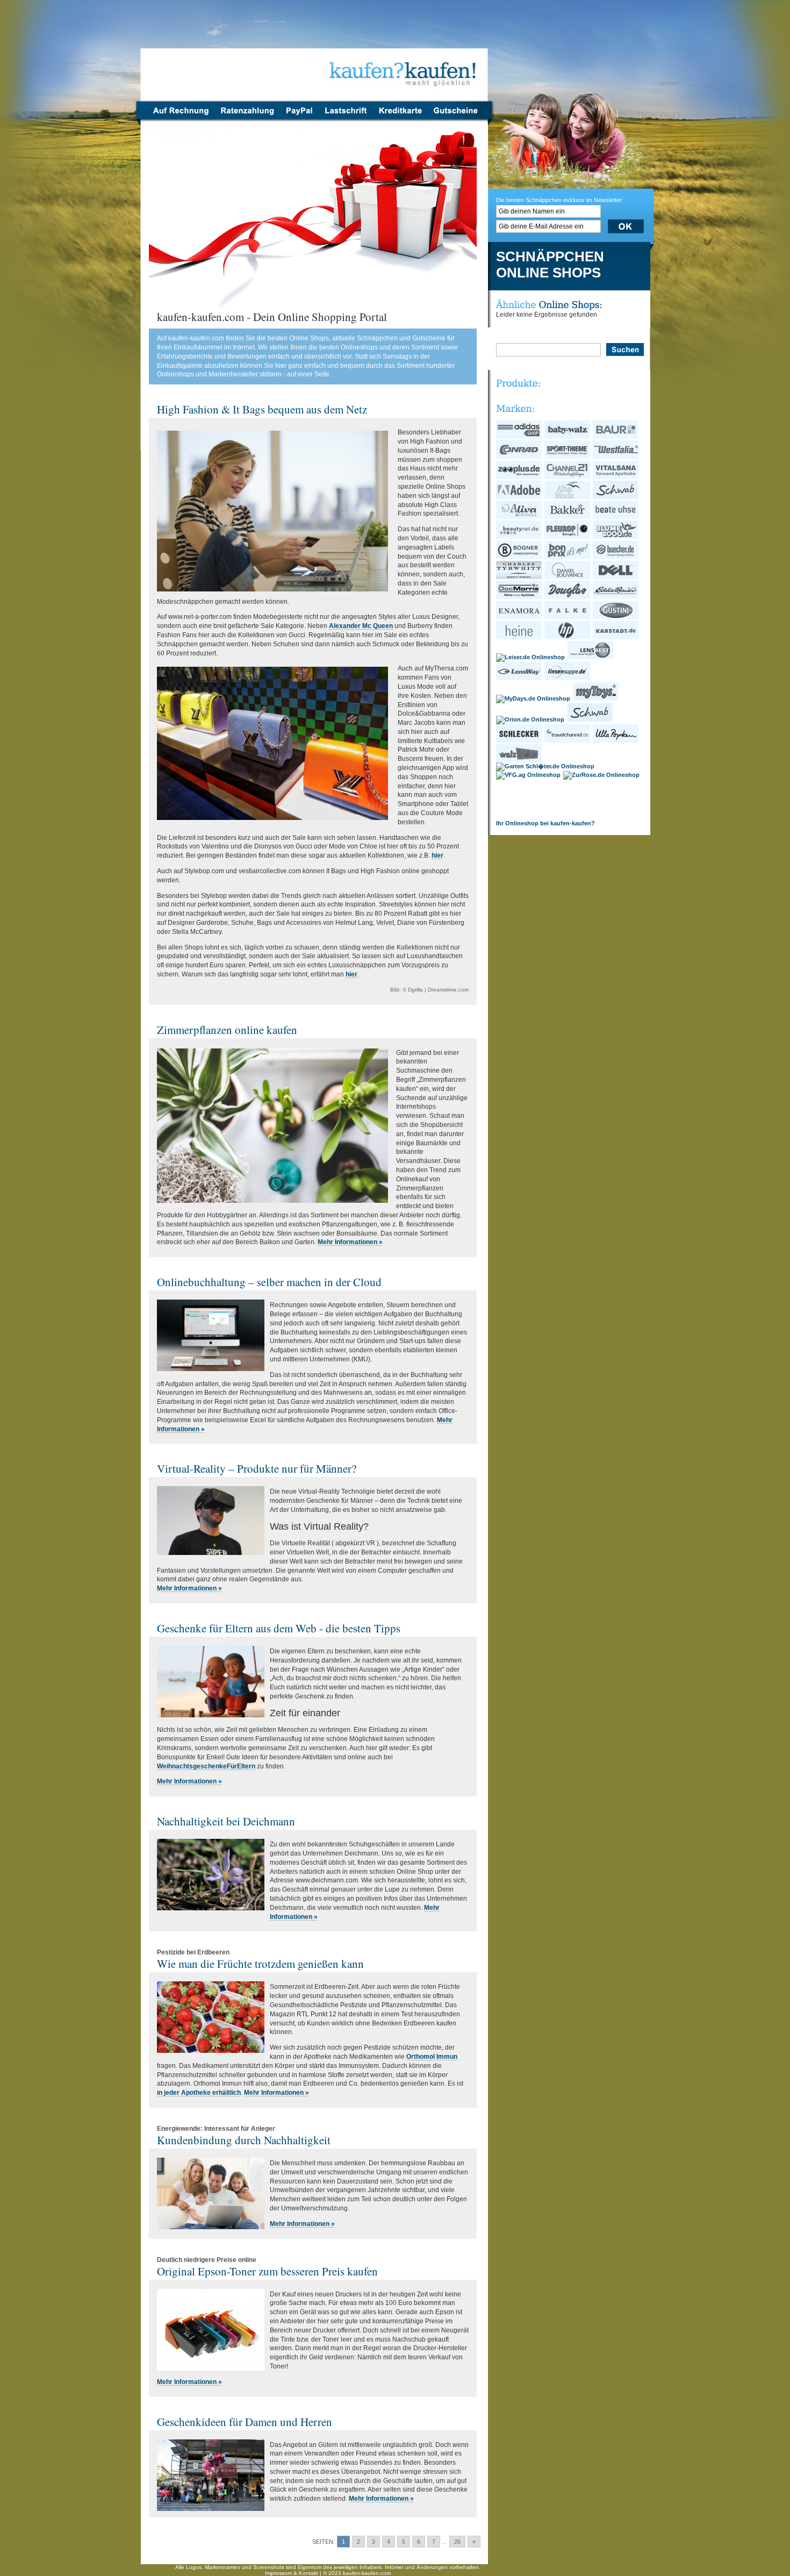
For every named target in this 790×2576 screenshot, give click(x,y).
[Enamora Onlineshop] (519, 617)
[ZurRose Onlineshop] (602, 775)
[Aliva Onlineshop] (519, 517)
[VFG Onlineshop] (529, 775)
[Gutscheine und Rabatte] (458, 117)
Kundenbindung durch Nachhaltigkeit (244, 2140)
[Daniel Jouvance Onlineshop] (568, 577)
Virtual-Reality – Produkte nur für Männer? (257, 1468)
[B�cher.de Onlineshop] (616, 557)
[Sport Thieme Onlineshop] (568, 456)
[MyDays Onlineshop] (534, 698)
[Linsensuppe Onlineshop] (568, 678)
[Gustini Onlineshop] (616, 617)
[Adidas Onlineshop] (519, 437)
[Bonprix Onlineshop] (568, 557)
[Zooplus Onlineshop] (519, 477)
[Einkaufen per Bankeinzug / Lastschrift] (346, 117)
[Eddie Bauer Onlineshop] (616, 597)
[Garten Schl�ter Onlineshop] (546, 766)
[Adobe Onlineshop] (519, 497)
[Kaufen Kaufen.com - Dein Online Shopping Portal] (315, 54)
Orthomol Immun (432, 2057)
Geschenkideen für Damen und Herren (245, 2422)
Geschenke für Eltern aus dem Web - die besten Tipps (279, 1628)
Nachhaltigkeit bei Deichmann (226, 1821)
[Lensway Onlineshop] (519, 678)
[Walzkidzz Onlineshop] (519, 760)
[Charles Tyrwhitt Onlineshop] (519, 577)
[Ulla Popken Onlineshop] (616, 740)
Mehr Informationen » (350, 1242)
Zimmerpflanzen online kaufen (227, 1030)
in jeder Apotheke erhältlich (199, 2093)
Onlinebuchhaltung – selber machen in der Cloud (269, 1282)
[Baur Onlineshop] (616, 437)
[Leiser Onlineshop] (531, 657)
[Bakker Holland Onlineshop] (568, 517)
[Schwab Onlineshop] (616, 497)
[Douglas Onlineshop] (568, 597)
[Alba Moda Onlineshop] (568, 497)
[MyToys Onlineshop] (596, 698)
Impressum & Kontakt (292, 2573)
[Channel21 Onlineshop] (568, 477)
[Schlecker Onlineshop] (519, 740)
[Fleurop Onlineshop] (568, 537)
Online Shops (548, 273)
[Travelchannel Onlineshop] (568, 740)
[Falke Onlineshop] (568, 617)
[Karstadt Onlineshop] (616, 637)
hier (437, 855)
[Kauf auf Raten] (247, 117)
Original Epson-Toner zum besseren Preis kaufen (267, 2271)
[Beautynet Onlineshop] (519, 537)
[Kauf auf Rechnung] (178, 117)
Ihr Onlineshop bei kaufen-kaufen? (545, 823)
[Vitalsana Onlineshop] (616, 477)
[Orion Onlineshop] (531, 719)
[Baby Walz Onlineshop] (568, 437)
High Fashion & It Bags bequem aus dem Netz (262, 409)
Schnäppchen (550, 257)
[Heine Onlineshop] (519, 637)
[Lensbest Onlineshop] (591, 657)
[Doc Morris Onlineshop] (519, 597)
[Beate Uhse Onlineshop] (616, 517)
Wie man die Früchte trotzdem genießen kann (260, 1964)
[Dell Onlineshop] (616, 577)
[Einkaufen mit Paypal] (299, 117)
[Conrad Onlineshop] (519, 456)
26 (457, 2542)
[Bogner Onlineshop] (519, 557)
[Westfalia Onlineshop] (616, 456)
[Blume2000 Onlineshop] (616, 537)
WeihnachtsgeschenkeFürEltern (206, 1766)
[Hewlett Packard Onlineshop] (568, 637)
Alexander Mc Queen (361, 626)
